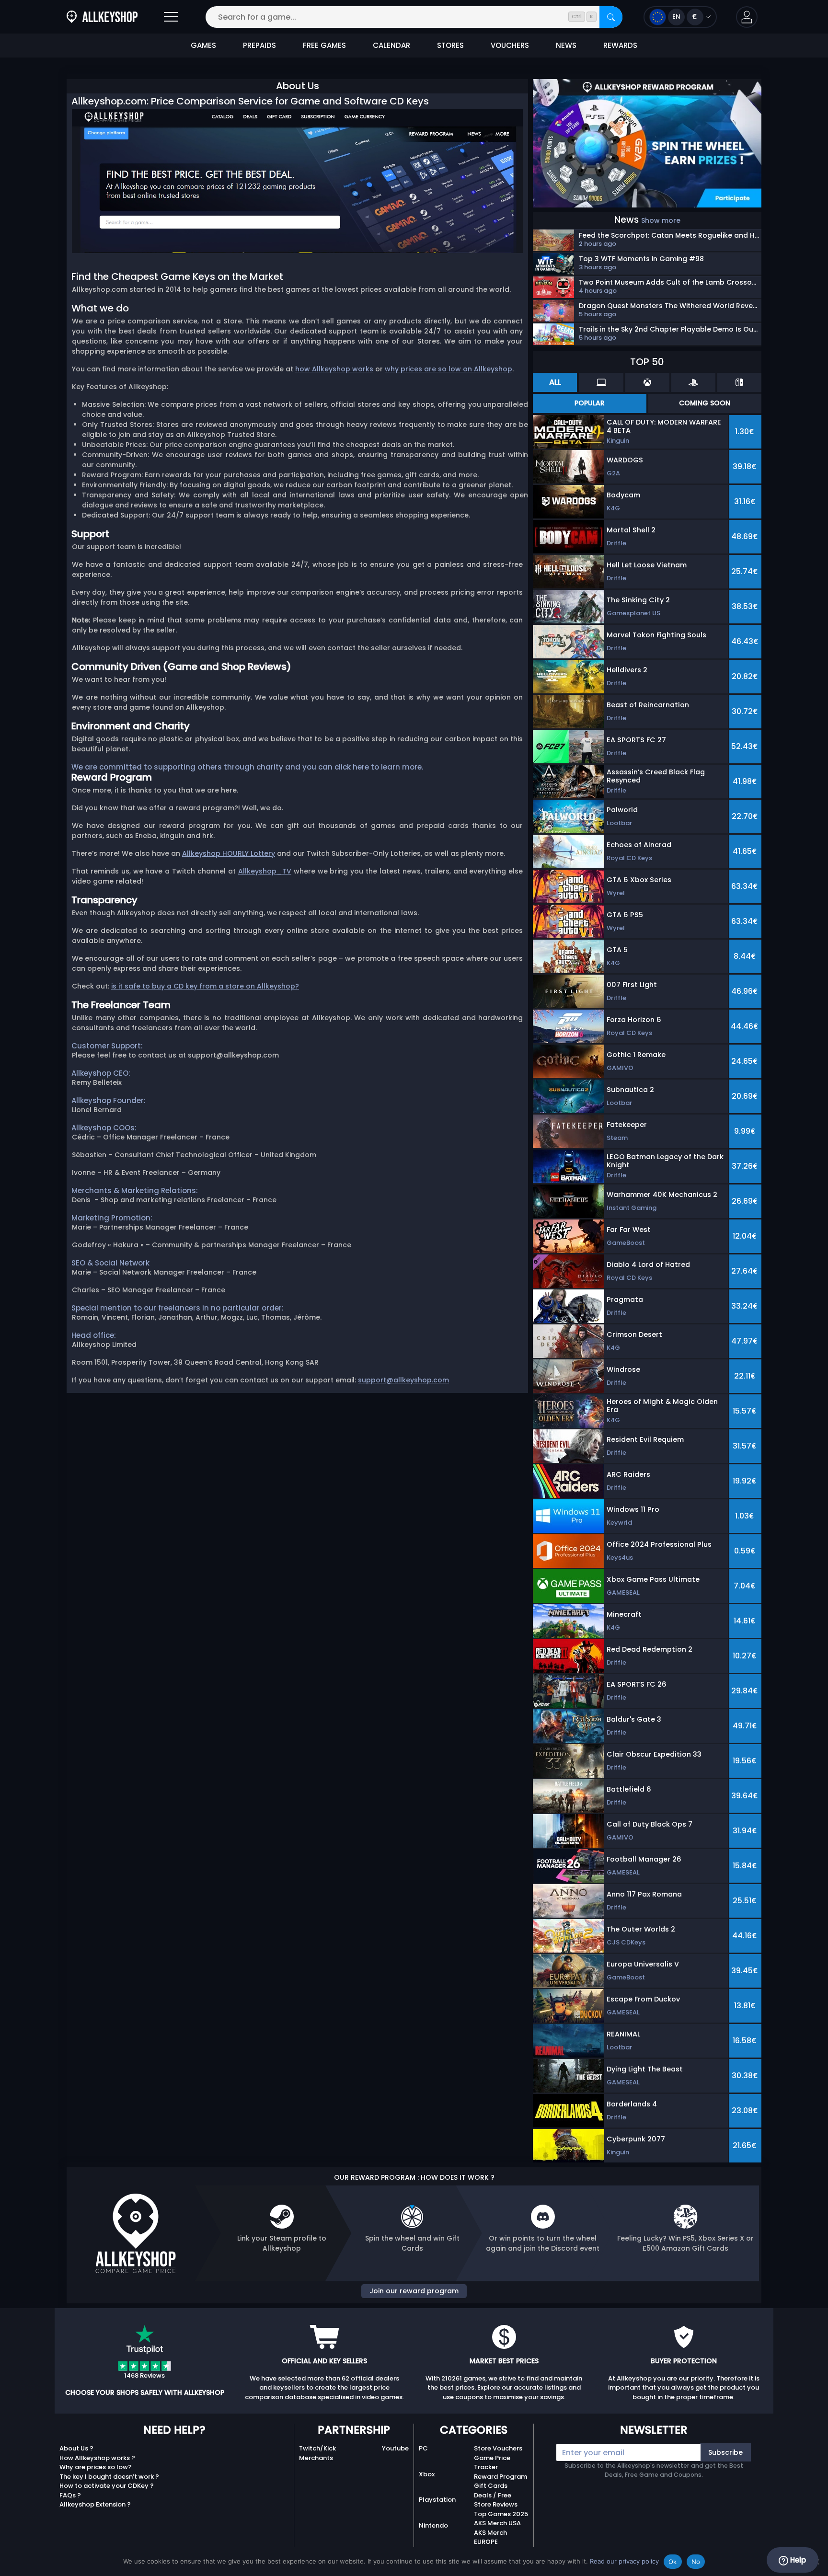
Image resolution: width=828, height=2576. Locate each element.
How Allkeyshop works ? (97, 2458)
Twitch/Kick (317, 2448)
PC (423, 2448)
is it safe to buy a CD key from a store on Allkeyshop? (205, 986)
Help (797, 2560)
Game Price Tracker (492, 2463)
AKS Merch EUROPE (490, 2537)
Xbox (427, 2474)
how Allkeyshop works (334, 369)
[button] (747, 17)
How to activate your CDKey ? (107, 2486)
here (361, 767)
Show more (661, 220)
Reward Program (500, 2477)
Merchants (316, 2458)
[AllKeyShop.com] (102, 17)
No (696, 2562)
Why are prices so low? (96, 2467)
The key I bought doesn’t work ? (109, 2477)
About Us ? (76, 2448)
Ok (673, 2562)
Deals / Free (493, 2495)
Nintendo (433, 2525)
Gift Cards (491, 2486)
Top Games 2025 (501, 2514)
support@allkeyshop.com (403, 1380)
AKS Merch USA (497, 2523)
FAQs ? (70, 2495)
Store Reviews (496, 2504)
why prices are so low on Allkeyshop (448, 369)
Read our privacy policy (624, 2561)
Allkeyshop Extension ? (95, 2504)
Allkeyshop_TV (265, 871)
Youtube (395, 2448)
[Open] (171, 17)
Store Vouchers (498, 2448)
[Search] (611, 17)
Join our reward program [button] (414, 2291)
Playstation (437, 2500)
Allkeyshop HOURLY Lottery (229, 853)
